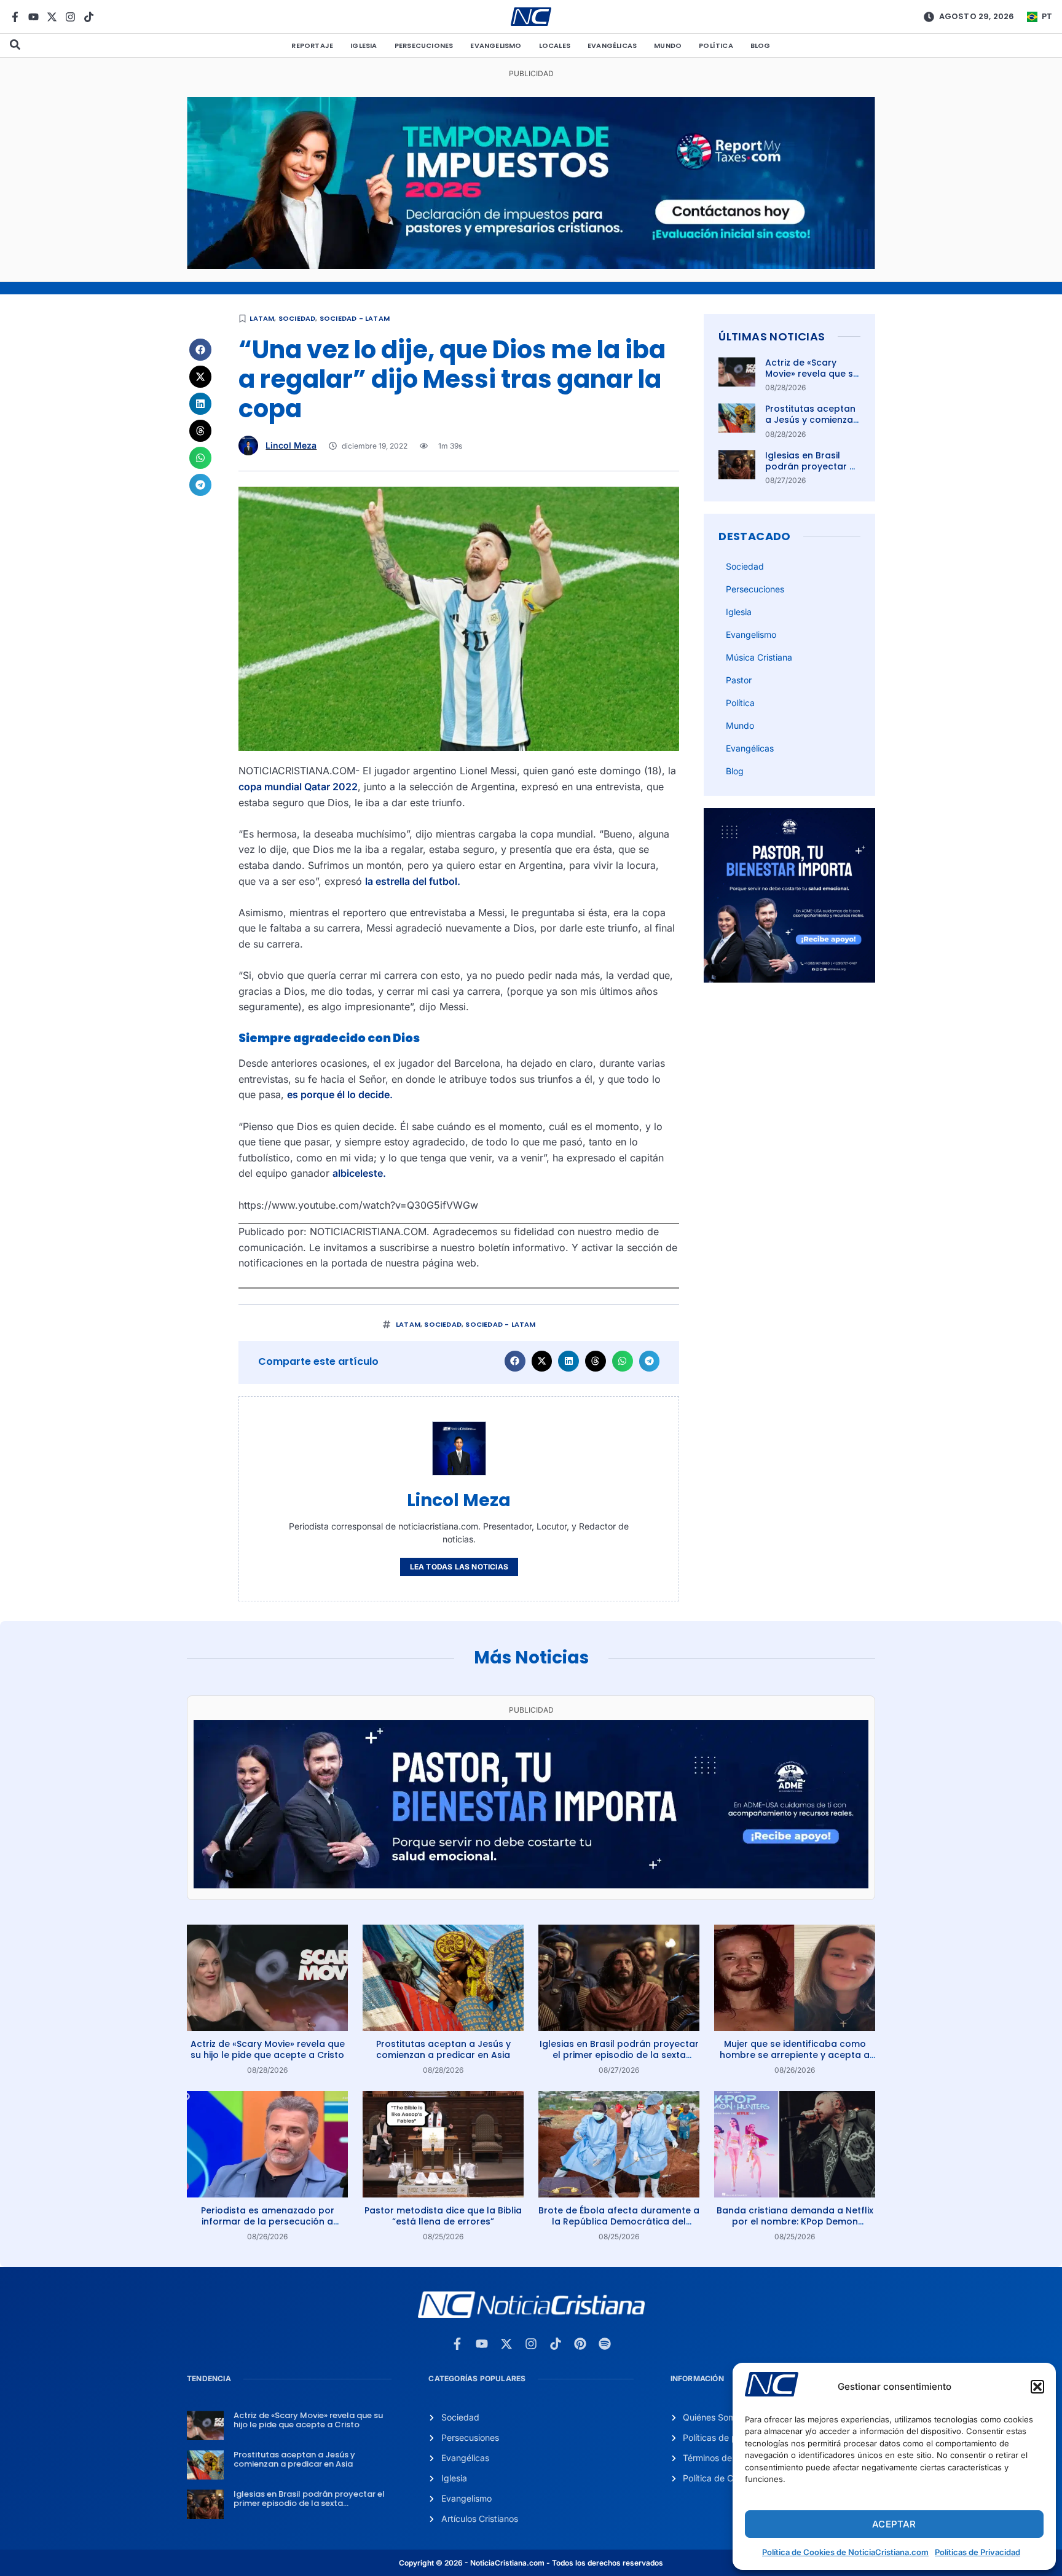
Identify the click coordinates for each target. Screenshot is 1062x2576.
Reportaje (312, 45)
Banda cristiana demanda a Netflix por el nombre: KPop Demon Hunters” (795, 2221)
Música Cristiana (759, 657)
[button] (1037, 2387)
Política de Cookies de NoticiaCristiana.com (845, 2552)
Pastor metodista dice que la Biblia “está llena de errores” (443, 2216)
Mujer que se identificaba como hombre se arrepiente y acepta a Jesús (795, 2055)
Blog (761, 45)
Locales (555, 45)
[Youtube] (33, 17)
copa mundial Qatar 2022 (298, 787)
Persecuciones (424, 45)
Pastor (739, 680)
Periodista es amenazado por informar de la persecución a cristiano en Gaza (268, 2221)
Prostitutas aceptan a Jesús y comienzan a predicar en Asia (812, 420)
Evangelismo (496, 45)
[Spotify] (605, 2344)
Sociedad (297, 318)
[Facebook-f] (15, 17)
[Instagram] (70, 17)
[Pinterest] (580, 2344)
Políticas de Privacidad (977, 2552)
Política (716, 45)
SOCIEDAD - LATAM (355, 318)
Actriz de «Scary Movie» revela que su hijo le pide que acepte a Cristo (812, 379)
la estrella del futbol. (413, 881)
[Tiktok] (89, 17)
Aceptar (894, 2524)
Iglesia (364, 45)
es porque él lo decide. (340, 1094)
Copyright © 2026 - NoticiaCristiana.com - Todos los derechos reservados (531, 2563)
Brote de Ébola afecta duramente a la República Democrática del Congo (619, 2221)
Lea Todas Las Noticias (459, 1567)
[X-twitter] (52, 17)
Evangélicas (612, 45)
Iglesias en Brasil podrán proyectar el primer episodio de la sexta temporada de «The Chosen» (619, 2055)
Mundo (668, 45)
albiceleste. (359, 1173)
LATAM (262, 318)
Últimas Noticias (772, 336)
